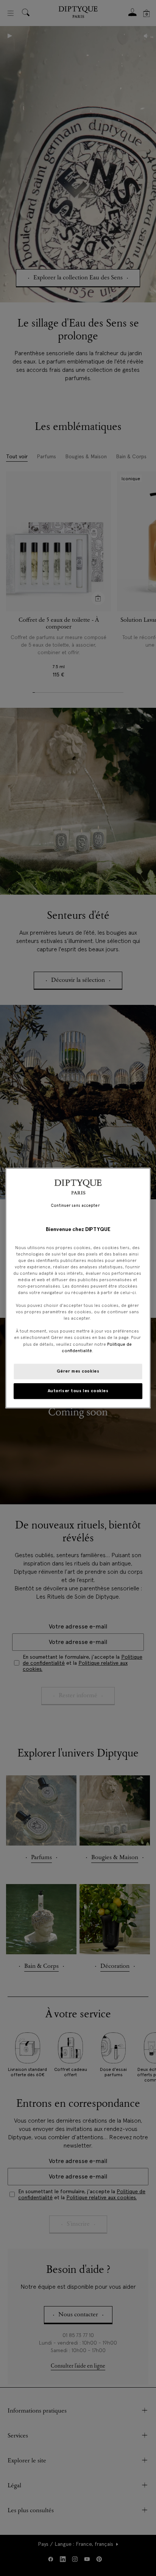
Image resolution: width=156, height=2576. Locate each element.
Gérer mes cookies (78, 1371)
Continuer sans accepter (75, 1206)
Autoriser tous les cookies (78, 1391)
